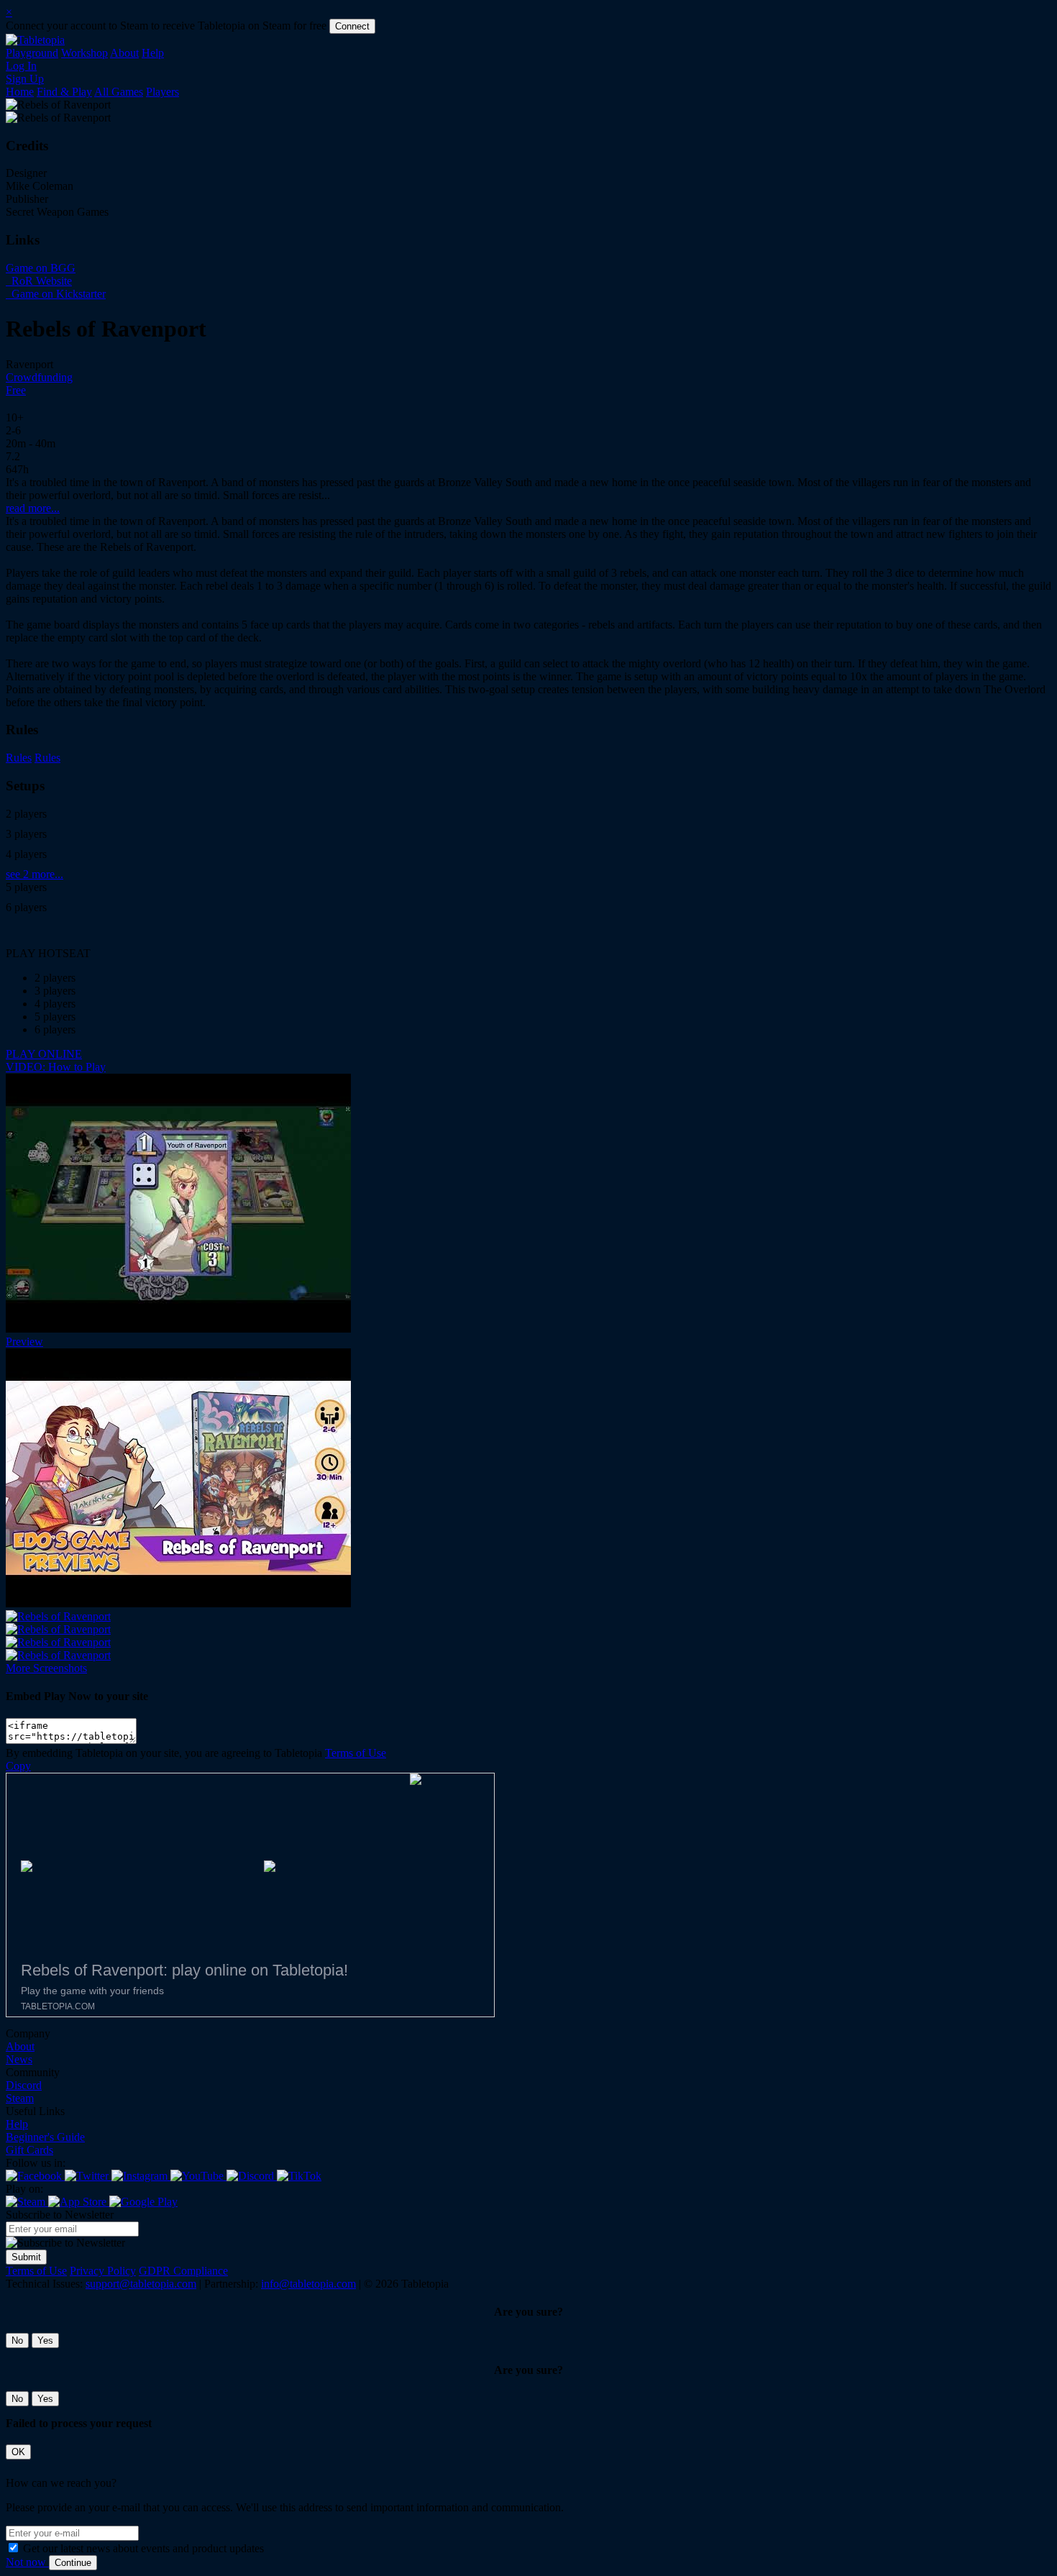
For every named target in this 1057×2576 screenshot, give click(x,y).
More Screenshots (46, 1668)
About (124, 53)
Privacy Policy (103, 2271)
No (17, 2340)
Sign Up (25, 79)
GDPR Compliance (183, 2271)
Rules (19, 758)
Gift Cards (29, 2150)
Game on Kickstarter (57, 294)
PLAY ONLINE (44, 1054)
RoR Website (40, 281)
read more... (33, 508)
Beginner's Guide (45, 2137)
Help (153, 53)
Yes (45, 2340)
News (19, 2059)
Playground (32, 53)
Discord (24, 2085)
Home (20, 92)
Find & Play (64, 92)
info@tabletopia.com (308, 2284)
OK (18, 2452)
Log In (21, 66)
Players (163, 92)
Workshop (84, 53)
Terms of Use (356, 1753)
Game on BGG (41, 268)
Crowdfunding (39, 377)
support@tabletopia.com (141, 2284)
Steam (20, 2098)
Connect (352, 26)
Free (16, 390)
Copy (18, 1766)
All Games (119, 92)
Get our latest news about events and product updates (143, 2548)
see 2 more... (35, 874)
